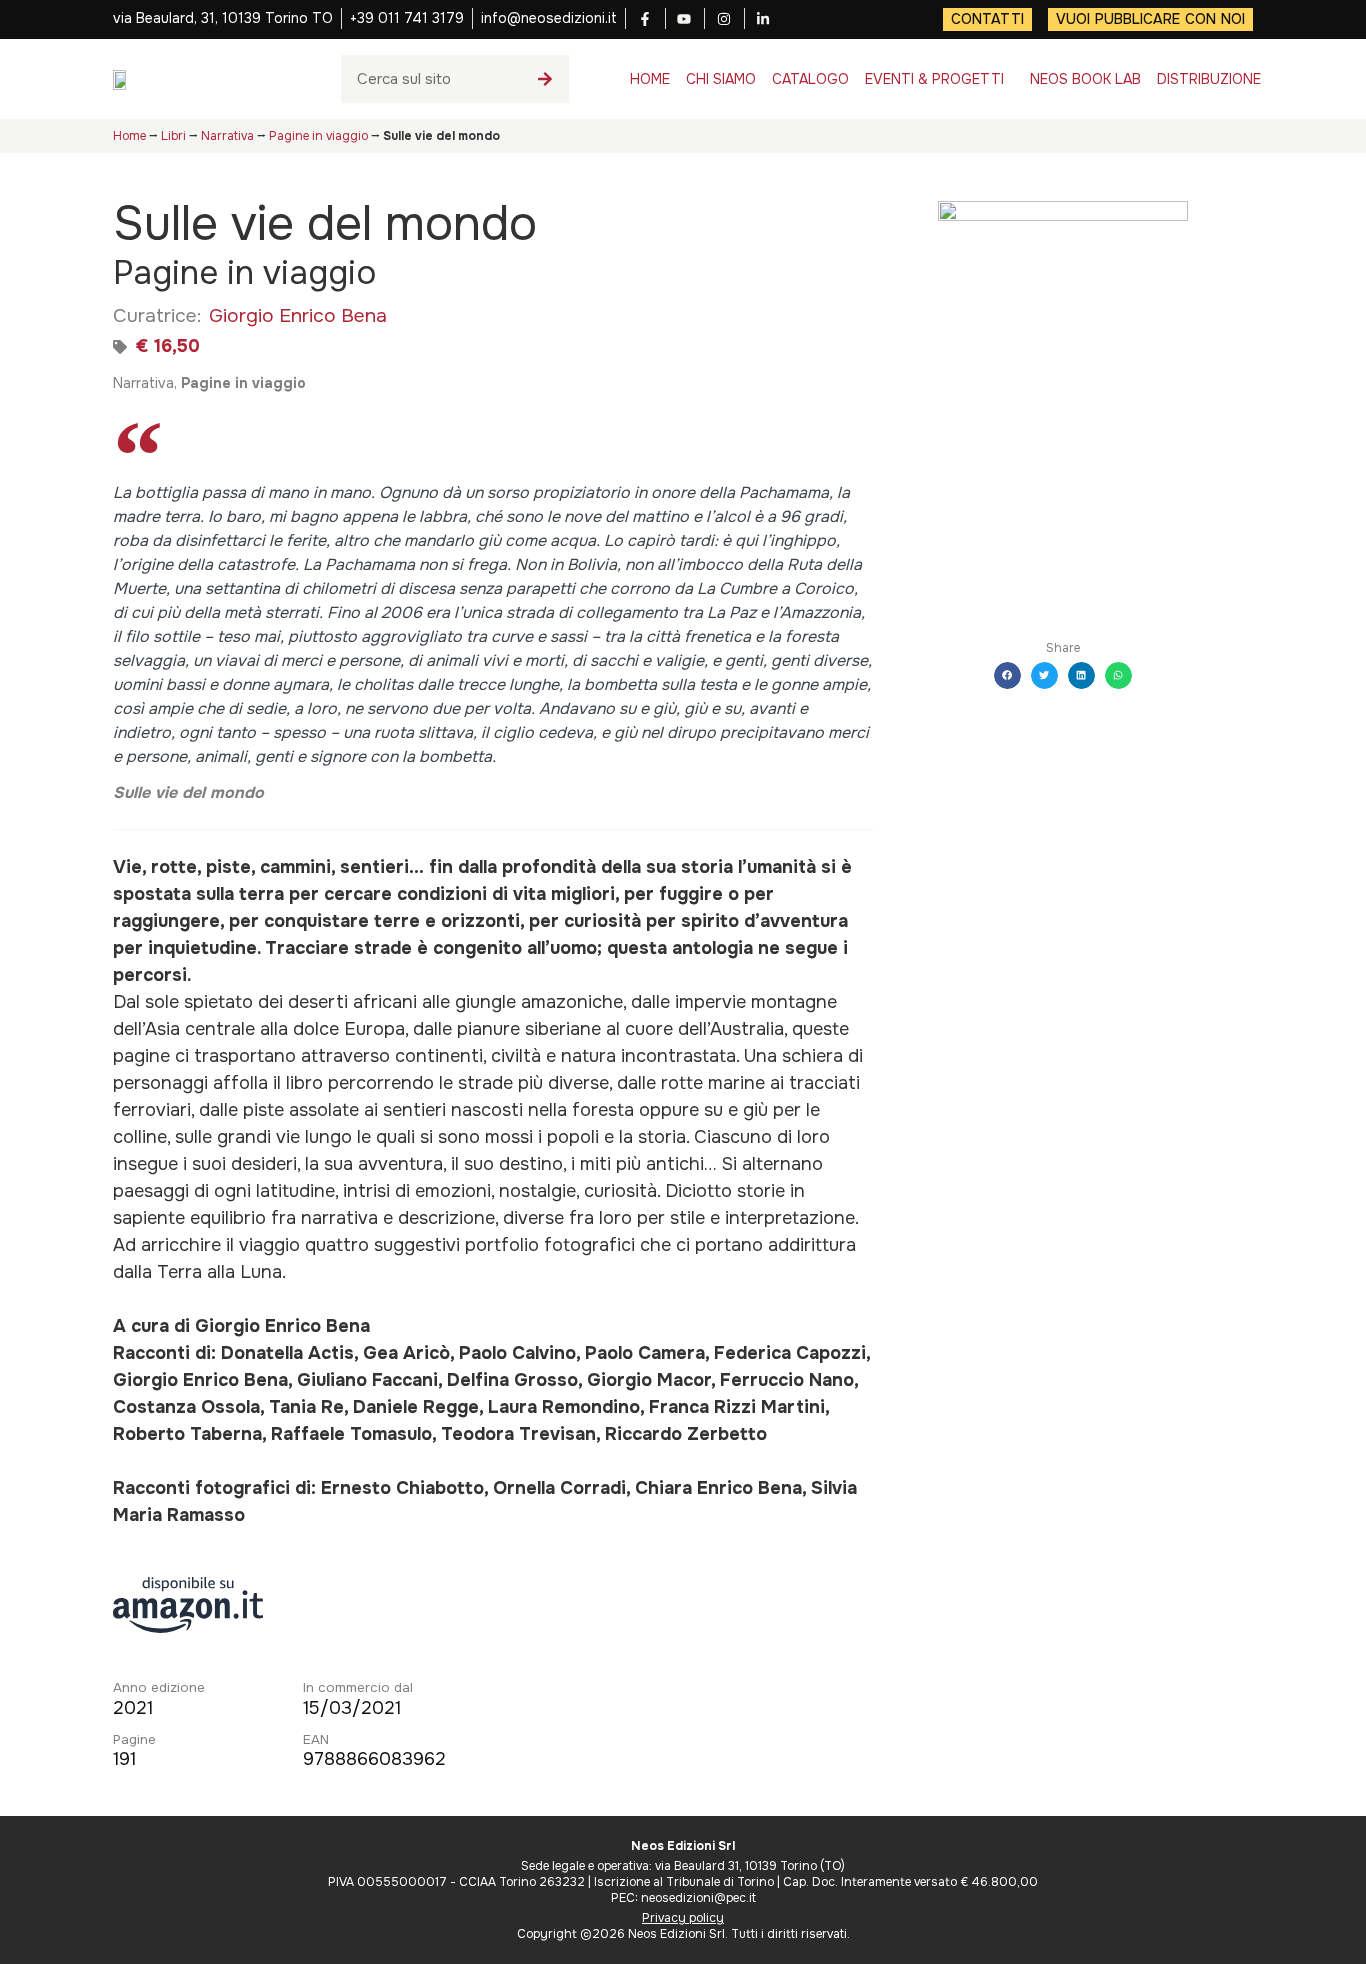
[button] (1007, 675)
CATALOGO (810, 79)
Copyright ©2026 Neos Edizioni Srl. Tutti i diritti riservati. (683, 1934)
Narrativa (227, 136)
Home (129, 136)
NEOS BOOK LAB (1085, 79)
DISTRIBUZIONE (1209, 79)
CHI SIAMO (721, 79)
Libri (173, 136)
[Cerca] (545, 79)
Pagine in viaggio (318, 136)
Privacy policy (683, 1918)
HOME (650, 79)
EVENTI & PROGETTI (934, 79)
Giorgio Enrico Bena (298, 315)
